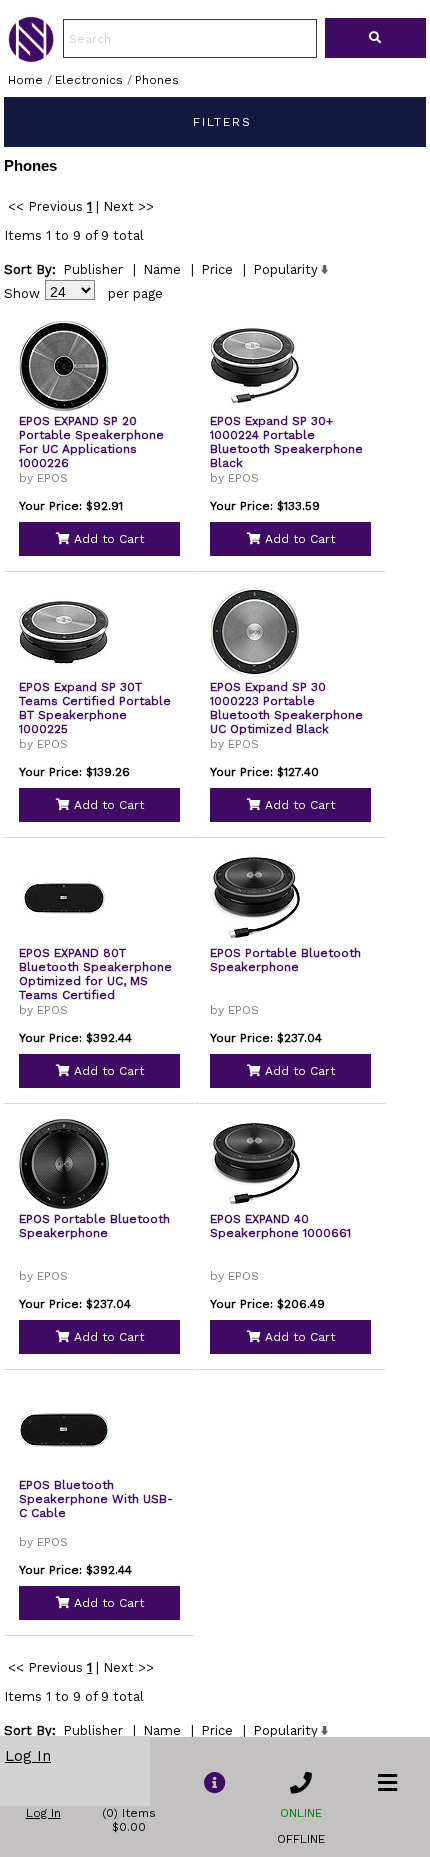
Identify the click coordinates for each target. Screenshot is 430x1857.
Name (162, 269)
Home (25, 80)
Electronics (89, 80)
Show (22, 293)
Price (217, 269)
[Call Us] (301, 1783)
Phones (157, 80)
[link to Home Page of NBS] (31, 57)
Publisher (93, 269)
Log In (28, 1756)
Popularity (285, 269)
